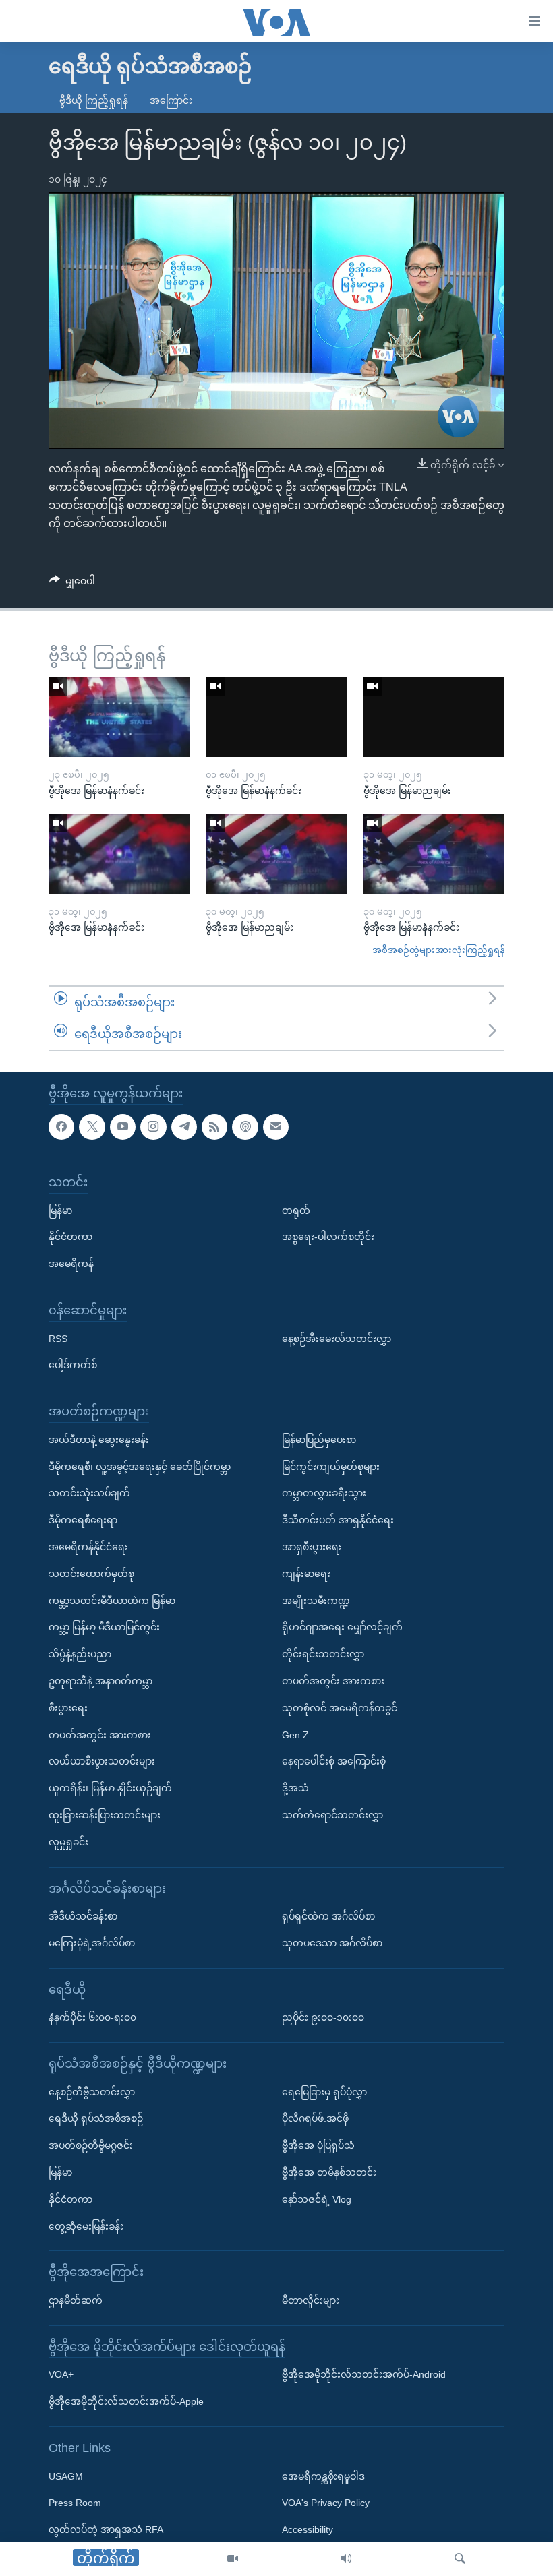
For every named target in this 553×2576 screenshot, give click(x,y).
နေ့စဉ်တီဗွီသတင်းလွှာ (92, 2092)
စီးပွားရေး (68, 1708)
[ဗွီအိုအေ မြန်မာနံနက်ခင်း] (119, 717)
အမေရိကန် (71, 1264)
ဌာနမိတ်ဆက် (76, 2300)
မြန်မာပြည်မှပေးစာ (319, 1440)
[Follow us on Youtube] (123, 1127)
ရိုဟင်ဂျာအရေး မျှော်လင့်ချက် (342, 1627)
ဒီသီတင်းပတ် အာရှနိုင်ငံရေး (338, 1520)
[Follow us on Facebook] (61, 1127)
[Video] (233, 2559)
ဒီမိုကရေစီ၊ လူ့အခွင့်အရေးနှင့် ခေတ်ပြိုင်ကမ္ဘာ (140, 1467)
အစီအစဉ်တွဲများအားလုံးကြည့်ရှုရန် (438, 950)
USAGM (66, 2476)
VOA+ (61, 2375)
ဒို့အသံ (295, 1788)
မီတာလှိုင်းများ (311, 2300)
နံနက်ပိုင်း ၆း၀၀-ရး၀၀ (92, 2017)
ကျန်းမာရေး (306, 1574)
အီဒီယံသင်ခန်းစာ (83, 1916)
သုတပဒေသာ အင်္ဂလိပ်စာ (332, 1943)
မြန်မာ (60, 1210)
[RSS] (214, 1127)
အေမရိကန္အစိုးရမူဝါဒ (323, 2476)
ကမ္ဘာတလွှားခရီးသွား (324, 1493)
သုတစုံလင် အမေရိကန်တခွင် (340, 1708)
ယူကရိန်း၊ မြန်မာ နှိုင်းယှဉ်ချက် (110, 1788)
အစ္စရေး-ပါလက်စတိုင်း (328, 1237)
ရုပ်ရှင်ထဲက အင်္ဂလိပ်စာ (328, 1916)
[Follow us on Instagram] (153, 1127)
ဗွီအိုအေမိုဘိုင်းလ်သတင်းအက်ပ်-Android (364, 2375)
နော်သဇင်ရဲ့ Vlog (317, 2199)
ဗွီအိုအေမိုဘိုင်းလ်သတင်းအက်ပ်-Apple (126, 2401)
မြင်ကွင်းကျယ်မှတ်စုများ (331, 1467)
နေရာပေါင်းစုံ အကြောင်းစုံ (334, 1761)
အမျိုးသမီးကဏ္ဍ (316, 1601)
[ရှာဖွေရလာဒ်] (460, 2559)
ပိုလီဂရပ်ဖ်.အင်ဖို (315, 2119)
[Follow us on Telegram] (184, 1127)
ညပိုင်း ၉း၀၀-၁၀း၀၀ (323, 2017)
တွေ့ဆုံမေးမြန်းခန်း (86, 2226)
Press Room (75, 2503)
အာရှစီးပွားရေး (312, 1547)
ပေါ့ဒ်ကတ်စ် (73, 1365)
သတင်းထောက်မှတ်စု (91, 1574)
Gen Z (295, 1735)
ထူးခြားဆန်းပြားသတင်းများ (105, 1815)
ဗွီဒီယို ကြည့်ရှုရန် (94, 100)
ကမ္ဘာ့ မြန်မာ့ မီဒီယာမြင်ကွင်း (104, 1627)
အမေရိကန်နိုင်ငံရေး (88, 1547)
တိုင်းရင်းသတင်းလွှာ (323, 1654)
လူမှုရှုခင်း (68, 1842)
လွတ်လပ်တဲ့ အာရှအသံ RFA (106, 2529)
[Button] (72, 584)
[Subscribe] (276, 1127)
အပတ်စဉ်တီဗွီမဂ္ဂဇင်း (91, 2145)
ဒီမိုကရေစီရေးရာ (83, 1520)
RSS (58, 1339)
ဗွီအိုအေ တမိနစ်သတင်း (329, 2172)
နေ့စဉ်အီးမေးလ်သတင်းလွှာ (337, 1339)
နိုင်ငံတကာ (70, 1237)
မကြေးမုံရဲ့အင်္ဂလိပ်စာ (92, 1943)
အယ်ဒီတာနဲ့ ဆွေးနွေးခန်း (99, 1440)
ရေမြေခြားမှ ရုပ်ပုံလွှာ (324, 2092)
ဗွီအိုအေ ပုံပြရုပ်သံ (318, 2145)
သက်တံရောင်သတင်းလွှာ (332, 1815)
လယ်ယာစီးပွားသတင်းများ (102, 1761)
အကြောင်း (171, 100)
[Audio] (346, 2559)
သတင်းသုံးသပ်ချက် (89, 1493)
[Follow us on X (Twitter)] (92, 1127)
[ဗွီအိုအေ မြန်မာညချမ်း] (434, 717)
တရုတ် (296, 1210)
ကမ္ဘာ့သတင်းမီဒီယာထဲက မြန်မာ (112, 1601)
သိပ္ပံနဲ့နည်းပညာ (80, 1654)
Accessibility (308, 2529)
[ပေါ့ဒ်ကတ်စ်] (245, 1127)
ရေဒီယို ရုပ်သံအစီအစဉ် (96, 2119)
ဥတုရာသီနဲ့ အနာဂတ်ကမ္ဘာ (100, 1681)
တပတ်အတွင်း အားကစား (100, 1735)
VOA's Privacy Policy (326, 2503)
